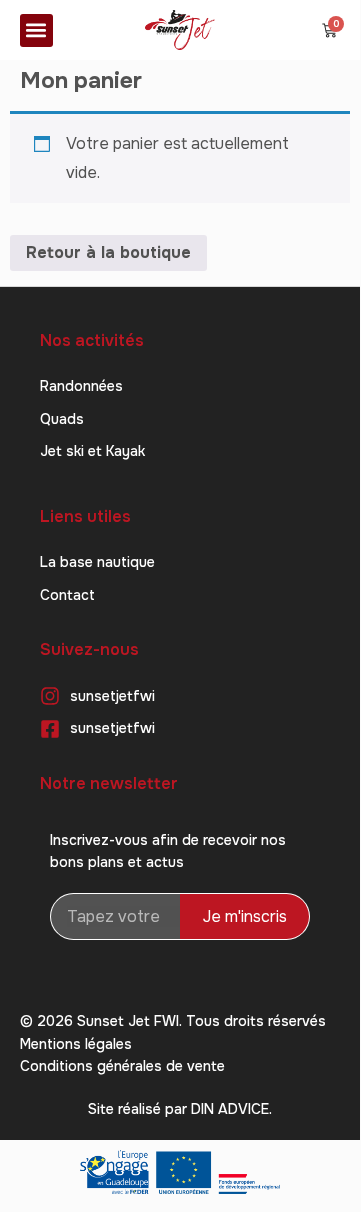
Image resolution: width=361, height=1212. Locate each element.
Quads (62, 419)
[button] (36, 30)
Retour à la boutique (108, 252)
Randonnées (81, 386)
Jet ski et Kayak (92, 451)
